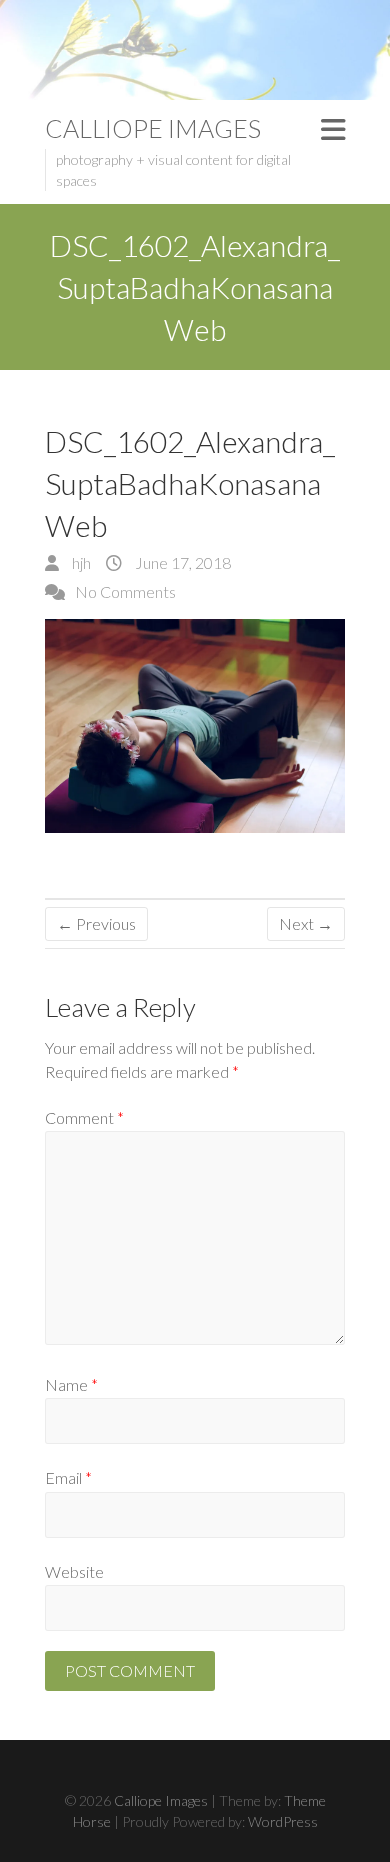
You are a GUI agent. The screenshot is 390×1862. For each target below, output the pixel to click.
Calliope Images (153, 128)
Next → (306, 923)
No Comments (125, 591)
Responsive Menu (333, 129)
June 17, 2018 (181, 562)
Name (71, 1384)
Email (68, 1477)
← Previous (96, 923)
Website (74, 1571)
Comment (84, 1117)
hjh (80, 562)
